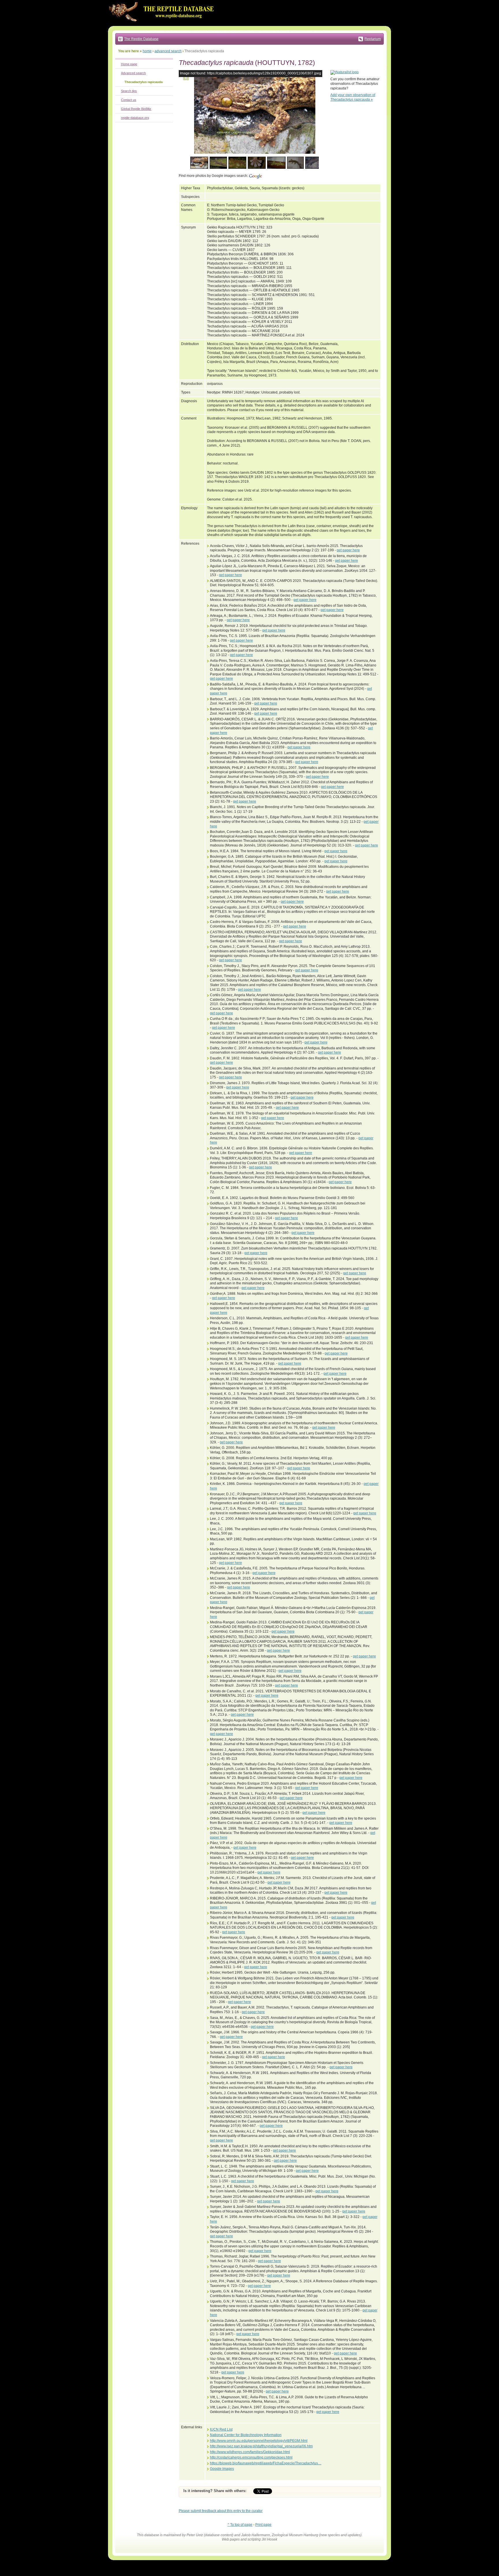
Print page (263, 2525)
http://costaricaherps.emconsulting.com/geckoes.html (251, 2457)
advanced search (168, 51)
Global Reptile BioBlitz (136, 109)
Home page (129, 64)
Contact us (129, 100)
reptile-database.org (135, 118)
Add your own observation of (353, 97)
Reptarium (373, 39)
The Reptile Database (141, 39)
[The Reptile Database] (163, 25)
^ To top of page (240, 2525)
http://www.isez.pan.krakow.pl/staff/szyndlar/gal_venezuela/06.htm (261, 2446)
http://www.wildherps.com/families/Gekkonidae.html (250, 2452)
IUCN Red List (221, 2429)
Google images (222, 2469)
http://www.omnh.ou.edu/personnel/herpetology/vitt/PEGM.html (259, 2441)
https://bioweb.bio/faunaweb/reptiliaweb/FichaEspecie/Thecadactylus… (266, 2463)
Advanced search (133, 73)
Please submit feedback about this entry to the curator (221, 2511)
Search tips (129, 91)
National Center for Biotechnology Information (246, 2435)
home (147, 51)
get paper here (348, 550)
